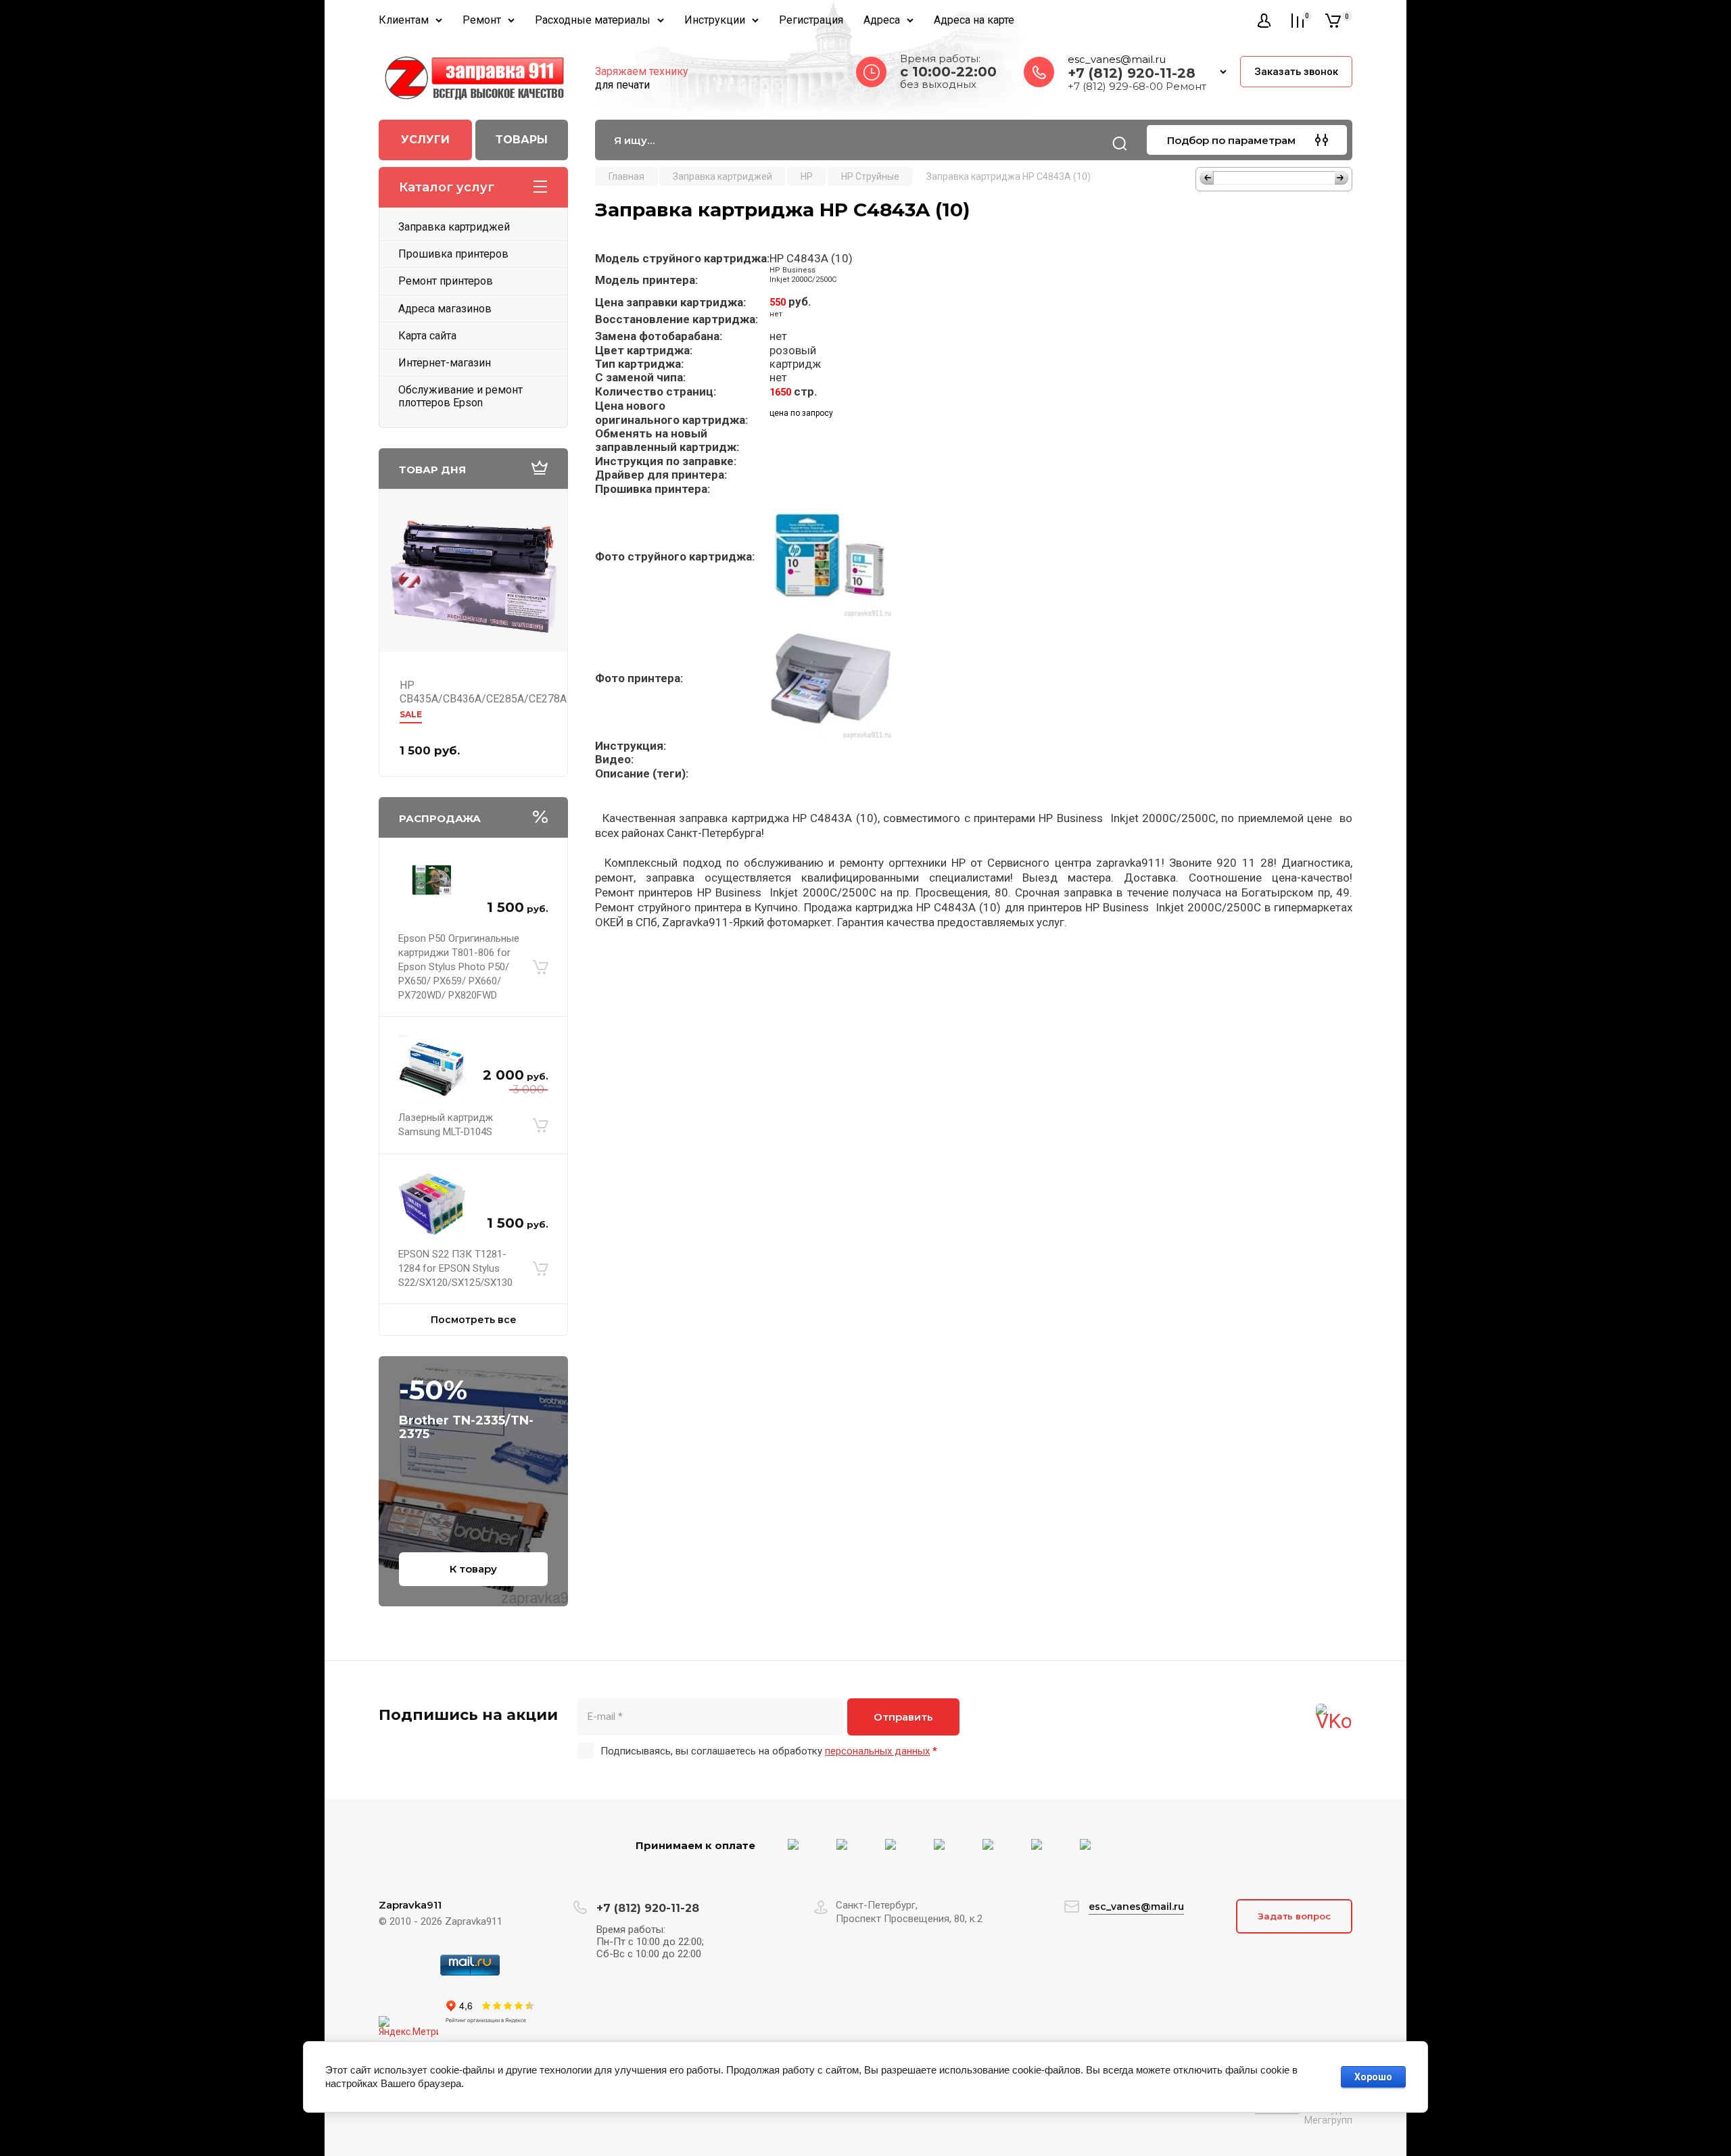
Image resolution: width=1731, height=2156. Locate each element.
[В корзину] (541, 967)
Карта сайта (427, 336)
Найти (1120, 143)
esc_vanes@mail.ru (1117, 59)
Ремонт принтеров (446, 281)
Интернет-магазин (445, 363)
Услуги (425, 140)
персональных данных (877, 1751)
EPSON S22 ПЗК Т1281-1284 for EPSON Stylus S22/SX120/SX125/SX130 (455, 1268)
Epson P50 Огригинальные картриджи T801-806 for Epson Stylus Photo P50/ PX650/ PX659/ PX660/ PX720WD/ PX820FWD (459, 967)
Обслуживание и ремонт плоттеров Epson (460, 396)
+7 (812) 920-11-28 (1132, 73)
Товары (522, 140)
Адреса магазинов (445, 309)
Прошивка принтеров (453, 254)
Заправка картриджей (454, 227)
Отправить (903, 1717)
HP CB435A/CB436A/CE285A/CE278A (483, 692)
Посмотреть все (474, 1320)
